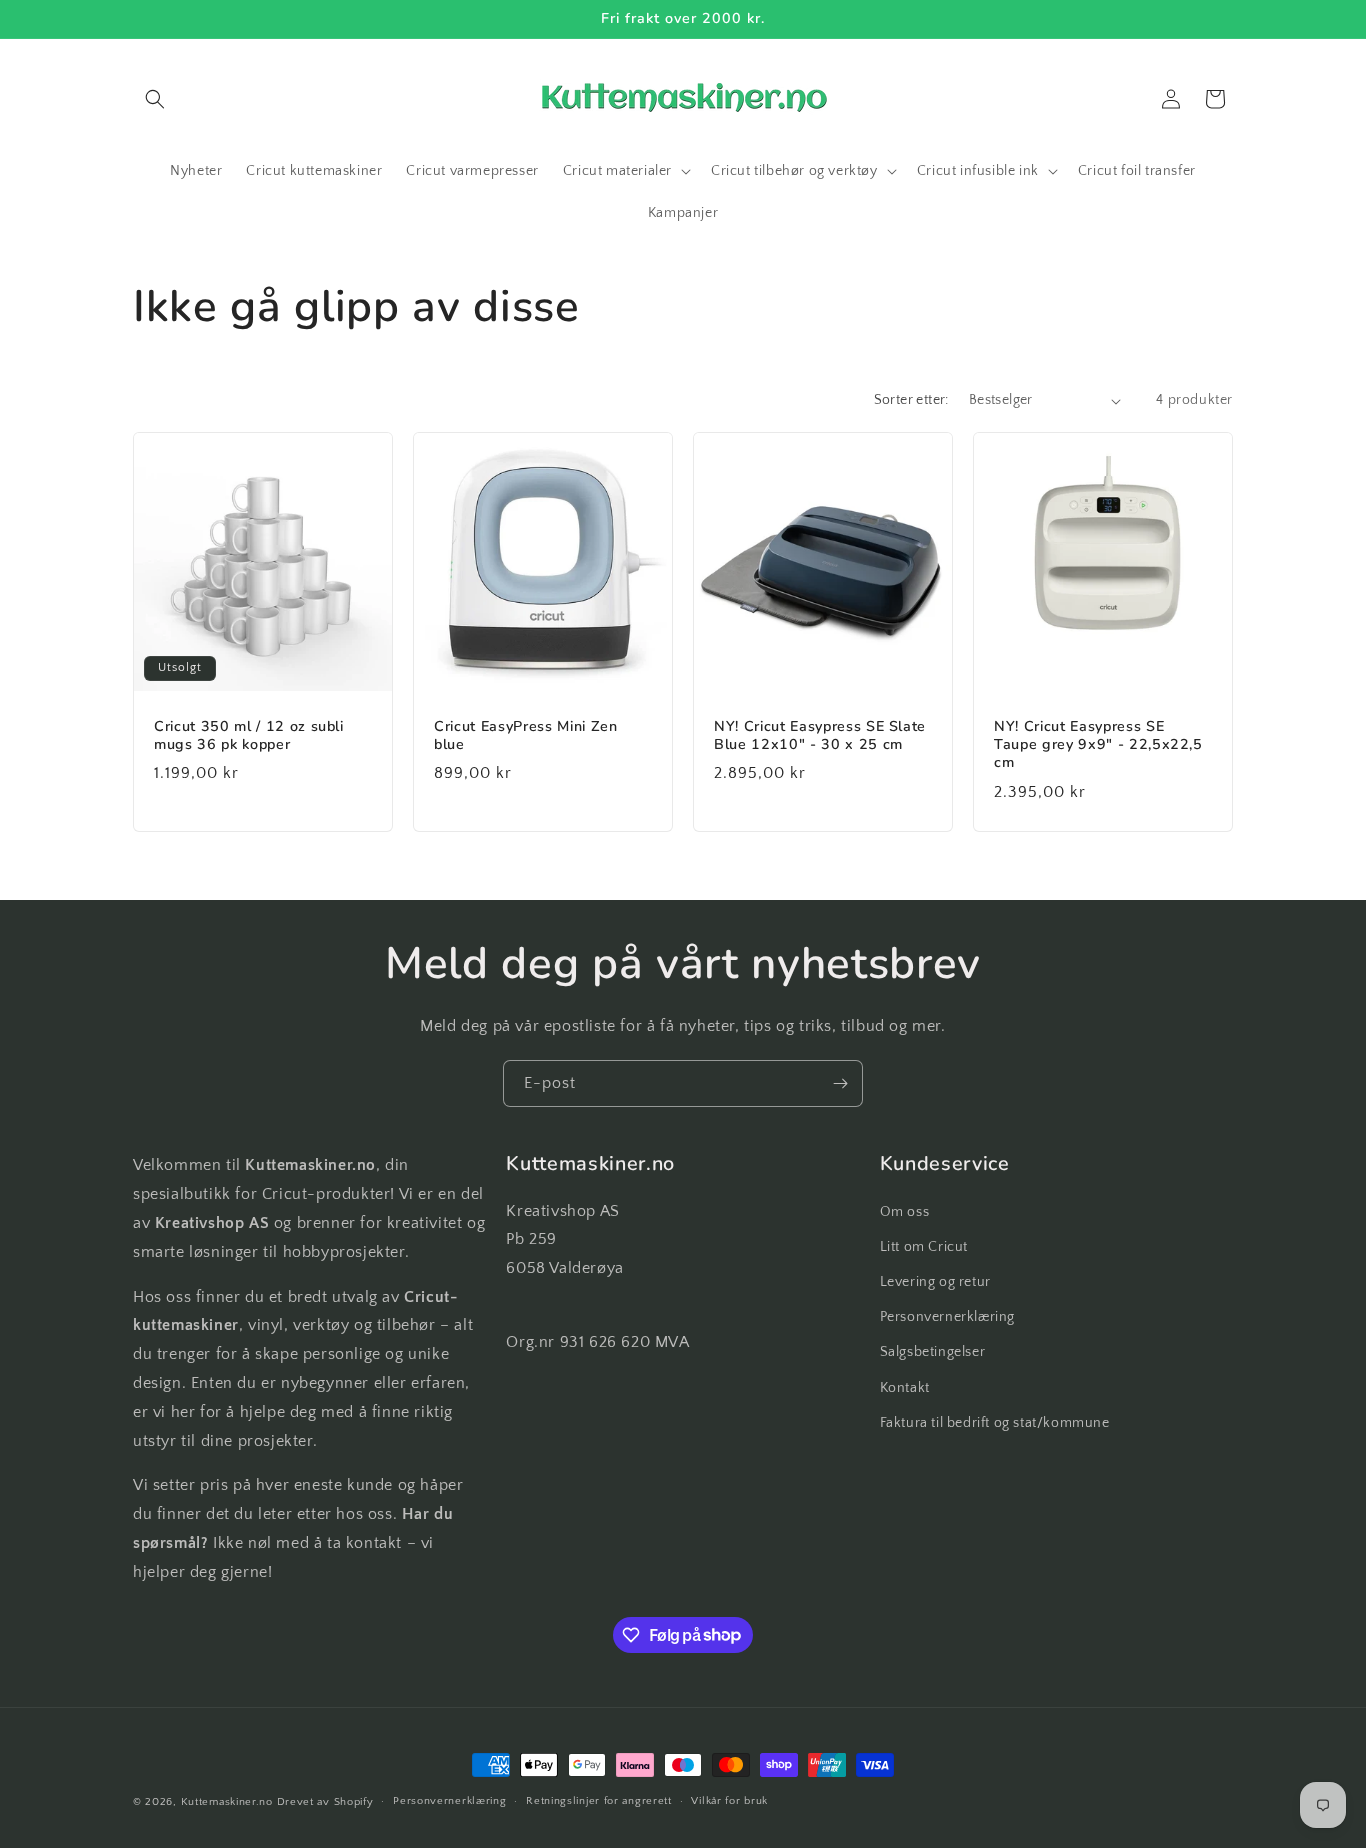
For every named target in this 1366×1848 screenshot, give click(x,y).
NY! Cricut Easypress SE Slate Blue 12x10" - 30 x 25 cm (820, 736)
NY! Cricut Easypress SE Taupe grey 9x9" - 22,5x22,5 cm (1098, 745)
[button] (155, 99)
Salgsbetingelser (933, 1352)
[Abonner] (840, 1083)
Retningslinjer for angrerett (599, 1801)
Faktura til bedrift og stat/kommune (995, 1423)
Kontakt (905, 1388)
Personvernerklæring (947, 1317)
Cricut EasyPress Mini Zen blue (526, 736)
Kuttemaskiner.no (227, 1802)
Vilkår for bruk (729, 1801)
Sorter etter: (911, 400)
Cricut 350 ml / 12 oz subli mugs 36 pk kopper (249, 736)
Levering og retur (935, 1282)
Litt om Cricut (924, 1247)
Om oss (905, 1212)
